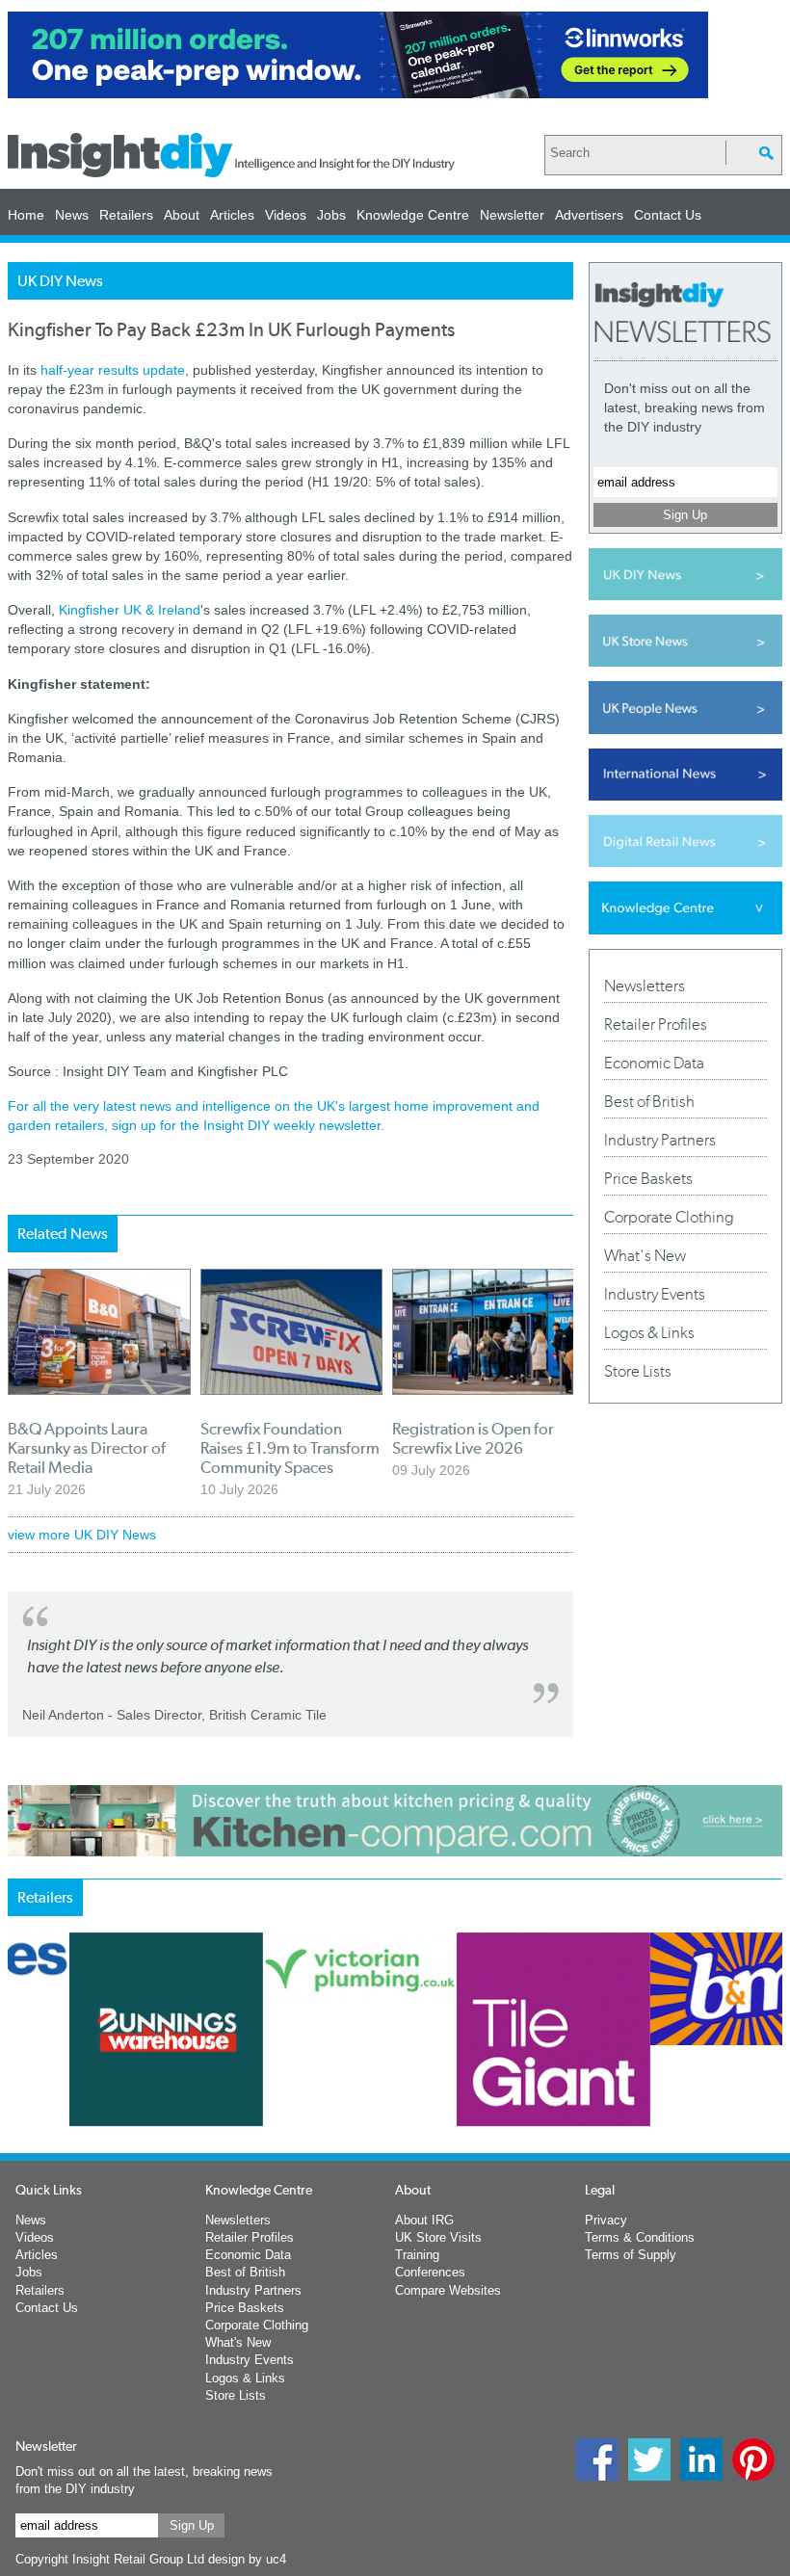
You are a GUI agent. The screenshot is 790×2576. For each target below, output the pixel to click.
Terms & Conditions (640, 2237)
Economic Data (654, 1063)
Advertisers (589, 215)
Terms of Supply (631, 2255)
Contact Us (668, 215)
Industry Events (655, 1294)
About (182, 215)
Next (556, 2092)
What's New (645, 1255)
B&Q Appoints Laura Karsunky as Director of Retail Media (87, 1448)
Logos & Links (649, 1332)
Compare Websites (448, 2290)
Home (26, 215)
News (72, 215)
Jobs (331, 215)
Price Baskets (648, 1178)
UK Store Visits (438, 2237)
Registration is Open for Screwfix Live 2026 (473, 1438)
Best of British (649, 1101)
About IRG (424, 2220)
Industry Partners (660, 1140)
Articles (232, 215)
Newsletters (645, 986)
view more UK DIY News (82, 1535)
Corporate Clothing (669, 1217)
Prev (18, 2092)
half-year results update (113, 370)
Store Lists (638, 1371)
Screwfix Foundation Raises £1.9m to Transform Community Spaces (290, 1448)
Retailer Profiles (656, 1024)
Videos (286, 215)
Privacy (606, 2220)
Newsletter (512, 215)
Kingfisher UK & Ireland (130, 610)
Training (417, 2255)
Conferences (430, 2272)
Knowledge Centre (413, 215)
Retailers (126, 215)
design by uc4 (247, 2559)
